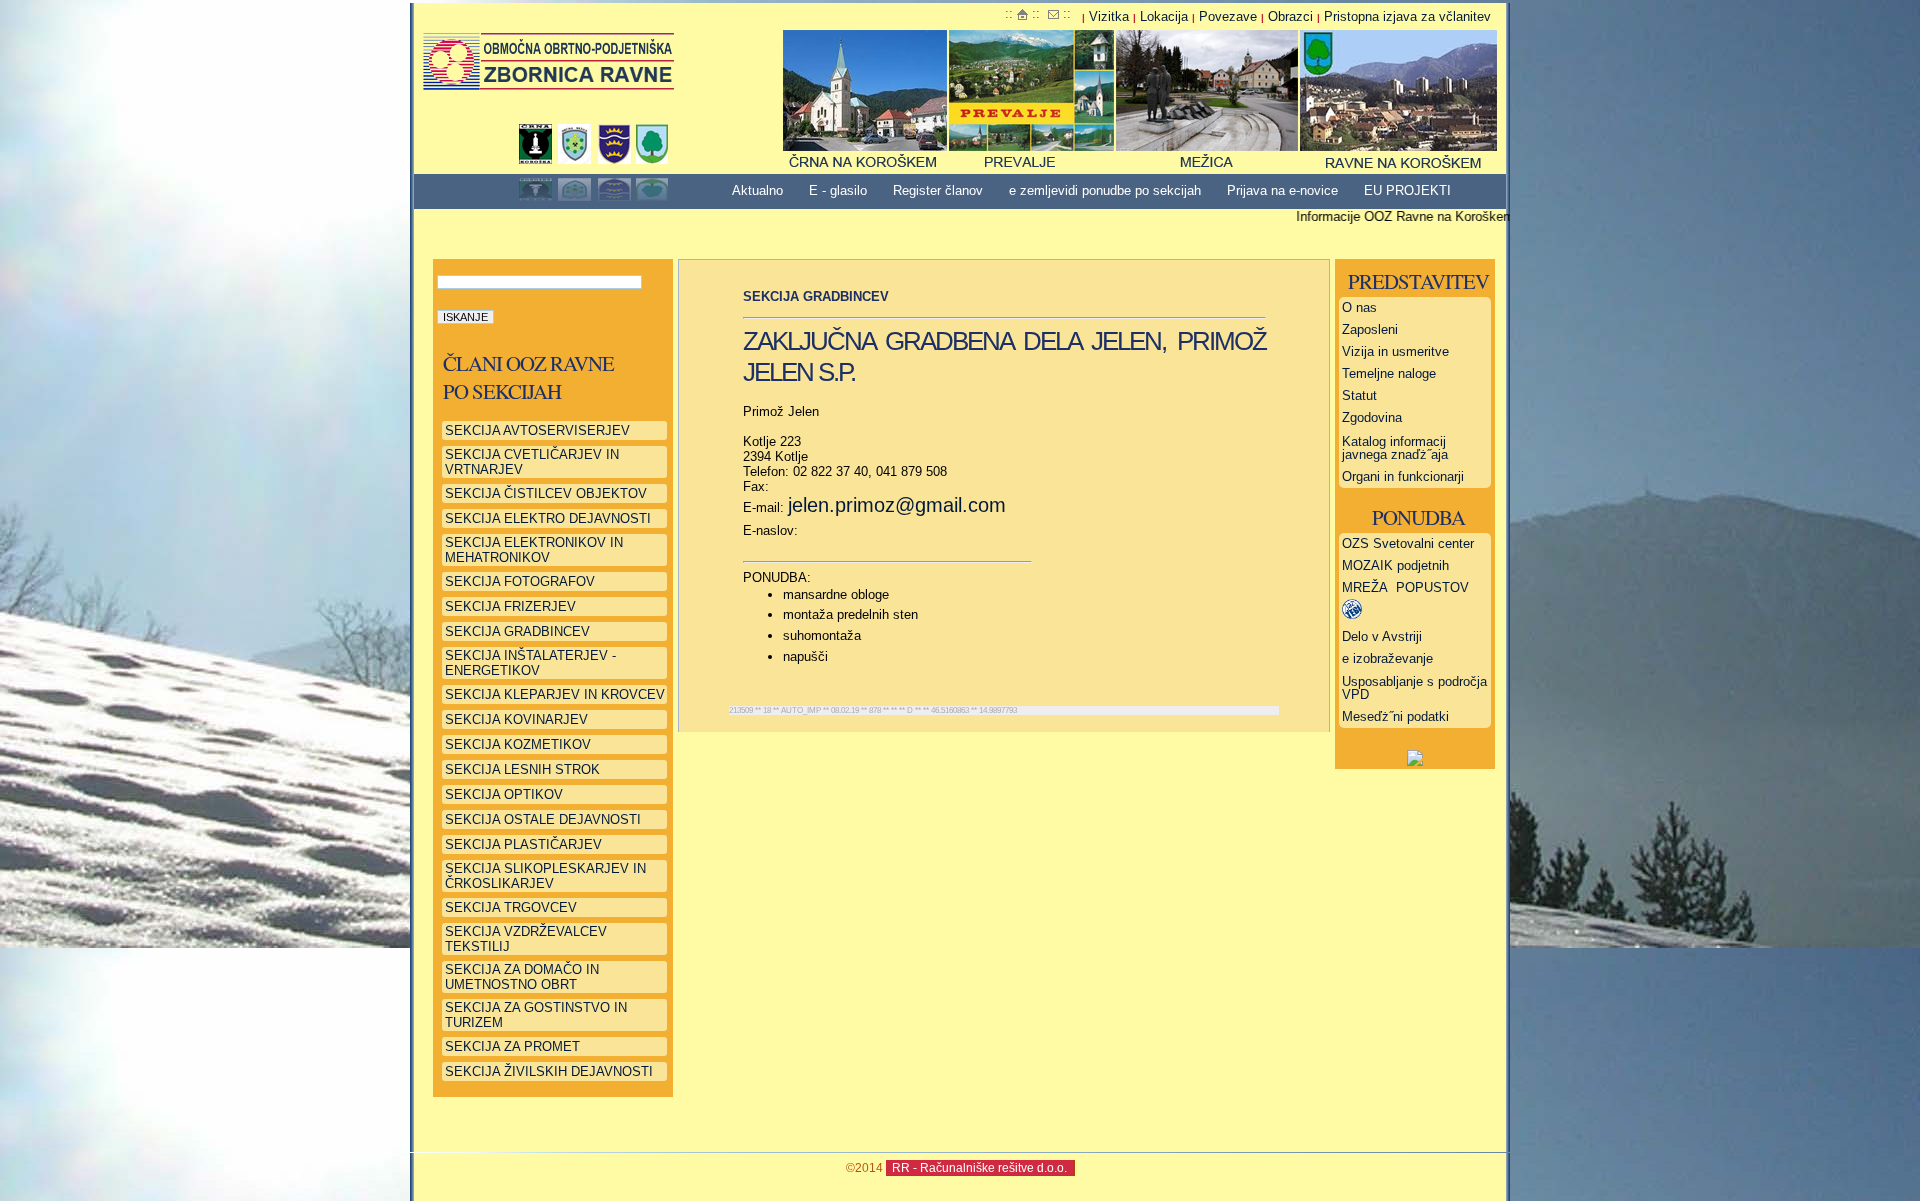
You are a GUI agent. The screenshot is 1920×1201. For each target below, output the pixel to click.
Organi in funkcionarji (1403, 476)
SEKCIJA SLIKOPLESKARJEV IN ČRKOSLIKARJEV (545, 876)
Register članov (938, 190)
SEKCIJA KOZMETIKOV (518, 744)
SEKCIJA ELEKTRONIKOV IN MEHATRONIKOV (534, 550)
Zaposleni (1370, 329)
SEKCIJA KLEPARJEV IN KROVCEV (555, 694)
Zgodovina (1372, 417)
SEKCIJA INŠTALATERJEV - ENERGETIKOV (530, 663)
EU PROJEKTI (1407, 190)
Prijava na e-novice (1282, 190)
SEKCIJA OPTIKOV (504, 794)
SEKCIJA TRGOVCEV (511, 907)
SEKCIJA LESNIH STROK (522, 769)
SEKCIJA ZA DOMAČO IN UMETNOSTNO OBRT (522, 977)
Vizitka (1109, 16)
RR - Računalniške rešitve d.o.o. (979, 1167)
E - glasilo (838, 190)
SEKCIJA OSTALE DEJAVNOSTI (543, 819)
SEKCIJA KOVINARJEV (516, 719)
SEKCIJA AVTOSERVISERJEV (537, 430)
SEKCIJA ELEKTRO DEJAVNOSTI (548, 518)
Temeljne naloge (1389, 373)
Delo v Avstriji (1382, 636)
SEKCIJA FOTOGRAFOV (520, 581)
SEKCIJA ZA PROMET (512, 1046)
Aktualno (757, 190)
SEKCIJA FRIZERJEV (510, 606)
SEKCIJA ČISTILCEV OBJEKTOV (546, 493)
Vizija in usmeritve (1395, 351)
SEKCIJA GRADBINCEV (517, 631)
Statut (1359, 395)
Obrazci (1290, 16)
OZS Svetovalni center (1408, 543)
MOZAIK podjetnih (1395, 565)
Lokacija (1164, 16)
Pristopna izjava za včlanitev (1407, 16)
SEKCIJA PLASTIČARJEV (523, 844)
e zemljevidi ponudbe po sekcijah (1105, 190)
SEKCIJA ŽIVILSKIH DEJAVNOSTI (549, 1071)
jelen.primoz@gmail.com (897, 505)
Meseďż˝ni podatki (1395, 716)
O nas (1359, 307)
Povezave (1228, 16)
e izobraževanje (1387, 658)
